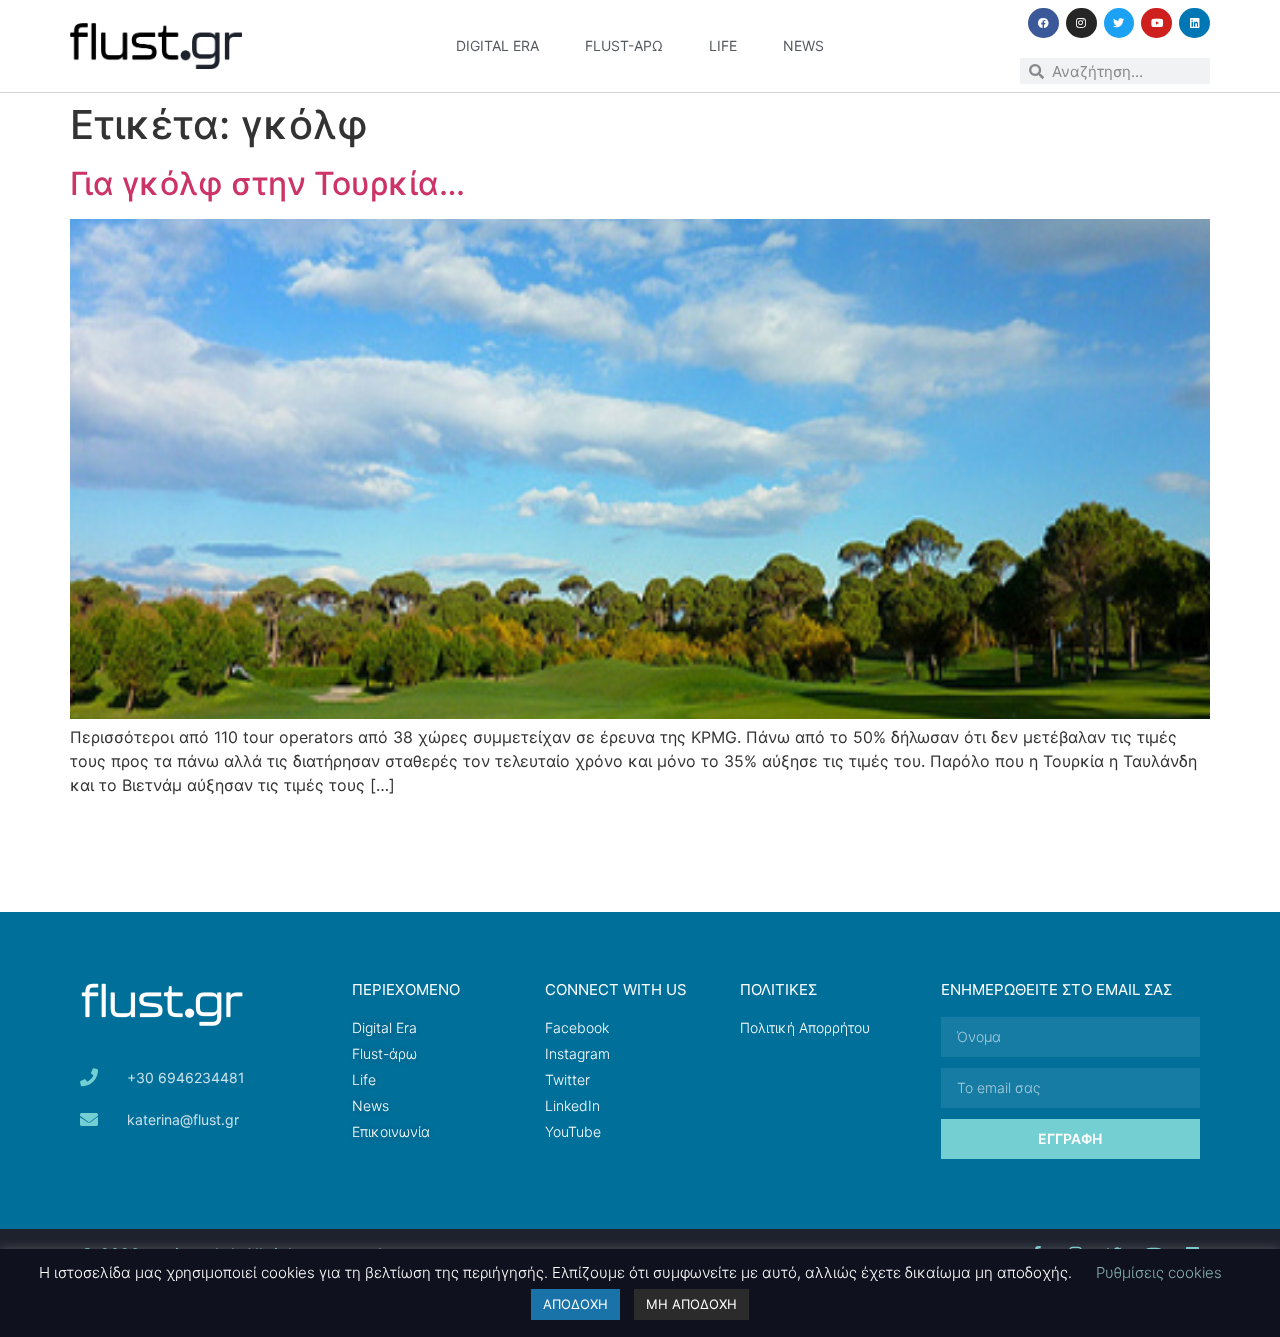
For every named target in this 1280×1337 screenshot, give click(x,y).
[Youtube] (1156, 23)
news (803, 45)
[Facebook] (1043, 23)
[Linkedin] (1194, 23)
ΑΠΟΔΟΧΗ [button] (575, 1304)
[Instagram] (1081, 23)
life (723, 45)
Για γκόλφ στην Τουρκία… (267, 183)
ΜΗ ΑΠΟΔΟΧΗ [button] (691, 1304)
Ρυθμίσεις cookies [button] (1159, 1272)
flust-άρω (624, 45)
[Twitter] (1119, 23)
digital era (497, 45)
